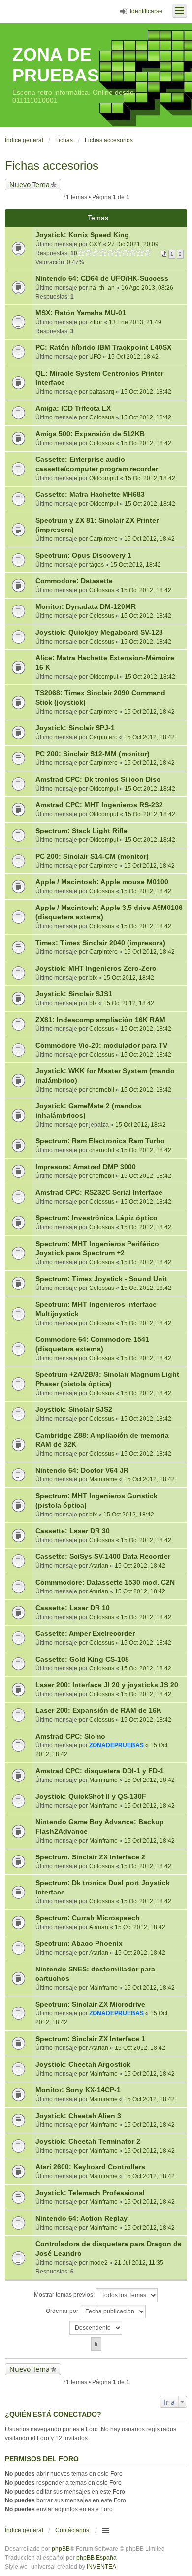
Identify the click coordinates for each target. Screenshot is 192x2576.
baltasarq (102, 392)
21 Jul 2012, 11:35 (139, 2263)
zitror (96, 322)
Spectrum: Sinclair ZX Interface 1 (90, 2039)
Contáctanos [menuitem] (72, 2530)
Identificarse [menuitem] (146, 11)
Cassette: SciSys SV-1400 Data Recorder (103, 1556)
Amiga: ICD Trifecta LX (73, 408)
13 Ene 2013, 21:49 (135, 322)
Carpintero (103, 539)
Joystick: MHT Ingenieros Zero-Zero (96, 968)
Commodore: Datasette (74, 581)
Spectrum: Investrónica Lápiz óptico (96, 1218)
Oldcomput (104, 478)
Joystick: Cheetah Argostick (83, 2064)
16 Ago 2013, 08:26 (147, 288)
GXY (95, 244)
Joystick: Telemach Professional (90, 2193)
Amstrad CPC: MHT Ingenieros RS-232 (99, 805)
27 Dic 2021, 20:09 (133, 244)
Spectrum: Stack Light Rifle (81, 831)
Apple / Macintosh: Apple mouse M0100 (102, 882)
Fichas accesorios (52, 166)
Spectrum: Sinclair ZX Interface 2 (90, 1857)
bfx (93, 978)
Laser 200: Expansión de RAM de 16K (98, 1710)
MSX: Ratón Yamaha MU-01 (81, 313)
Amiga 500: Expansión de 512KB (90, 434)
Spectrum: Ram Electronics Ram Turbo (100, 1141)
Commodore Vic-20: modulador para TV (101, 1045)
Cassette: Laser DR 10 (73, 1608)
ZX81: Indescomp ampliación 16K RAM (100, 1020)
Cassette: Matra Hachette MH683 (90, 494)
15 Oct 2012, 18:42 (133, 357)
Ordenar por (63, 2311)
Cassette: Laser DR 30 (73, 1531)
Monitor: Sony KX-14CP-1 (78, 2090)
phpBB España (96, 2558)
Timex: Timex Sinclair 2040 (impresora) (100, 943)
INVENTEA (101, 2567)
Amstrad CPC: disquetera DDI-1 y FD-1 (100, 1771)
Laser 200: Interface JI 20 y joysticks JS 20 (107, 1685)
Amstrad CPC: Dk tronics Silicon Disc (98, 779)
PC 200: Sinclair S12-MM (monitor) (93, 754)
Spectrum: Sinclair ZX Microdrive (90, 2004)
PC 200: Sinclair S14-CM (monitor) (92, 856)
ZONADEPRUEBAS (116, 1745)
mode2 (98, 2263)
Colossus (102, 417)
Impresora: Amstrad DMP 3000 (86, 1167)
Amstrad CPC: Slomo (70, 1736)
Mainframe (103, 1479)
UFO (95, 357)
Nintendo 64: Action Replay (81, 2218)
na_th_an (102, 288)
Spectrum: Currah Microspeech (88, 1918)
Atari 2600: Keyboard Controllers (90, 2167)
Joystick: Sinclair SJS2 (74, 1409)
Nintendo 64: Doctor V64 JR (82, 1470)
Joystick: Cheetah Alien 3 (78, 2116)
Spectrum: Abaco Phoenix (79, 1943)
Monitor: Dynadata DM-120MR (86, 606)
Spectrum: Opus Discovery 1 (83, 555)
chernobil (102, 1090)
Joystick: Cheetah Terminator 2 (88, 2141)
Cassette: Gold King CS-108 (82, 1659)
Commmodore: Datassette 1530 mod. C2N (105, 1582)
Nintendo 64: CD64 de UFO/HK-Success (102, 278)
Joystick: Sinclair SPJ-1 (75, 728)
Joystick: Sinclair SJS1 (74, 994)
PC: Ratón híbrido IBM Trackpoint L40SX (103, 347)
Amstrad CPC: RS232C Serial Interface (99, 1192)
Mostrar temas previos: (65, 2295)
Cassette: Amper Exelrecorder (85, 1633)
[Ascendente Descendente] (96, 2328)
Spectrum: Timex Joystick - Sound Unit (101, 1279)
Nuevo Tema (30, 184)
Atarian (99, 1566)
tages (96, 565)
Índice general (24, 2530)
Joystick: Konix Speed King (82, 235)
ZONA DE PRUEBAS (56, 65)
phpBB (61, 2549)
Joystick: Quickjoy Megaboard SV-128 (99, 632)
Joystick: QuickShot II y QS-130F (91, 1796)
